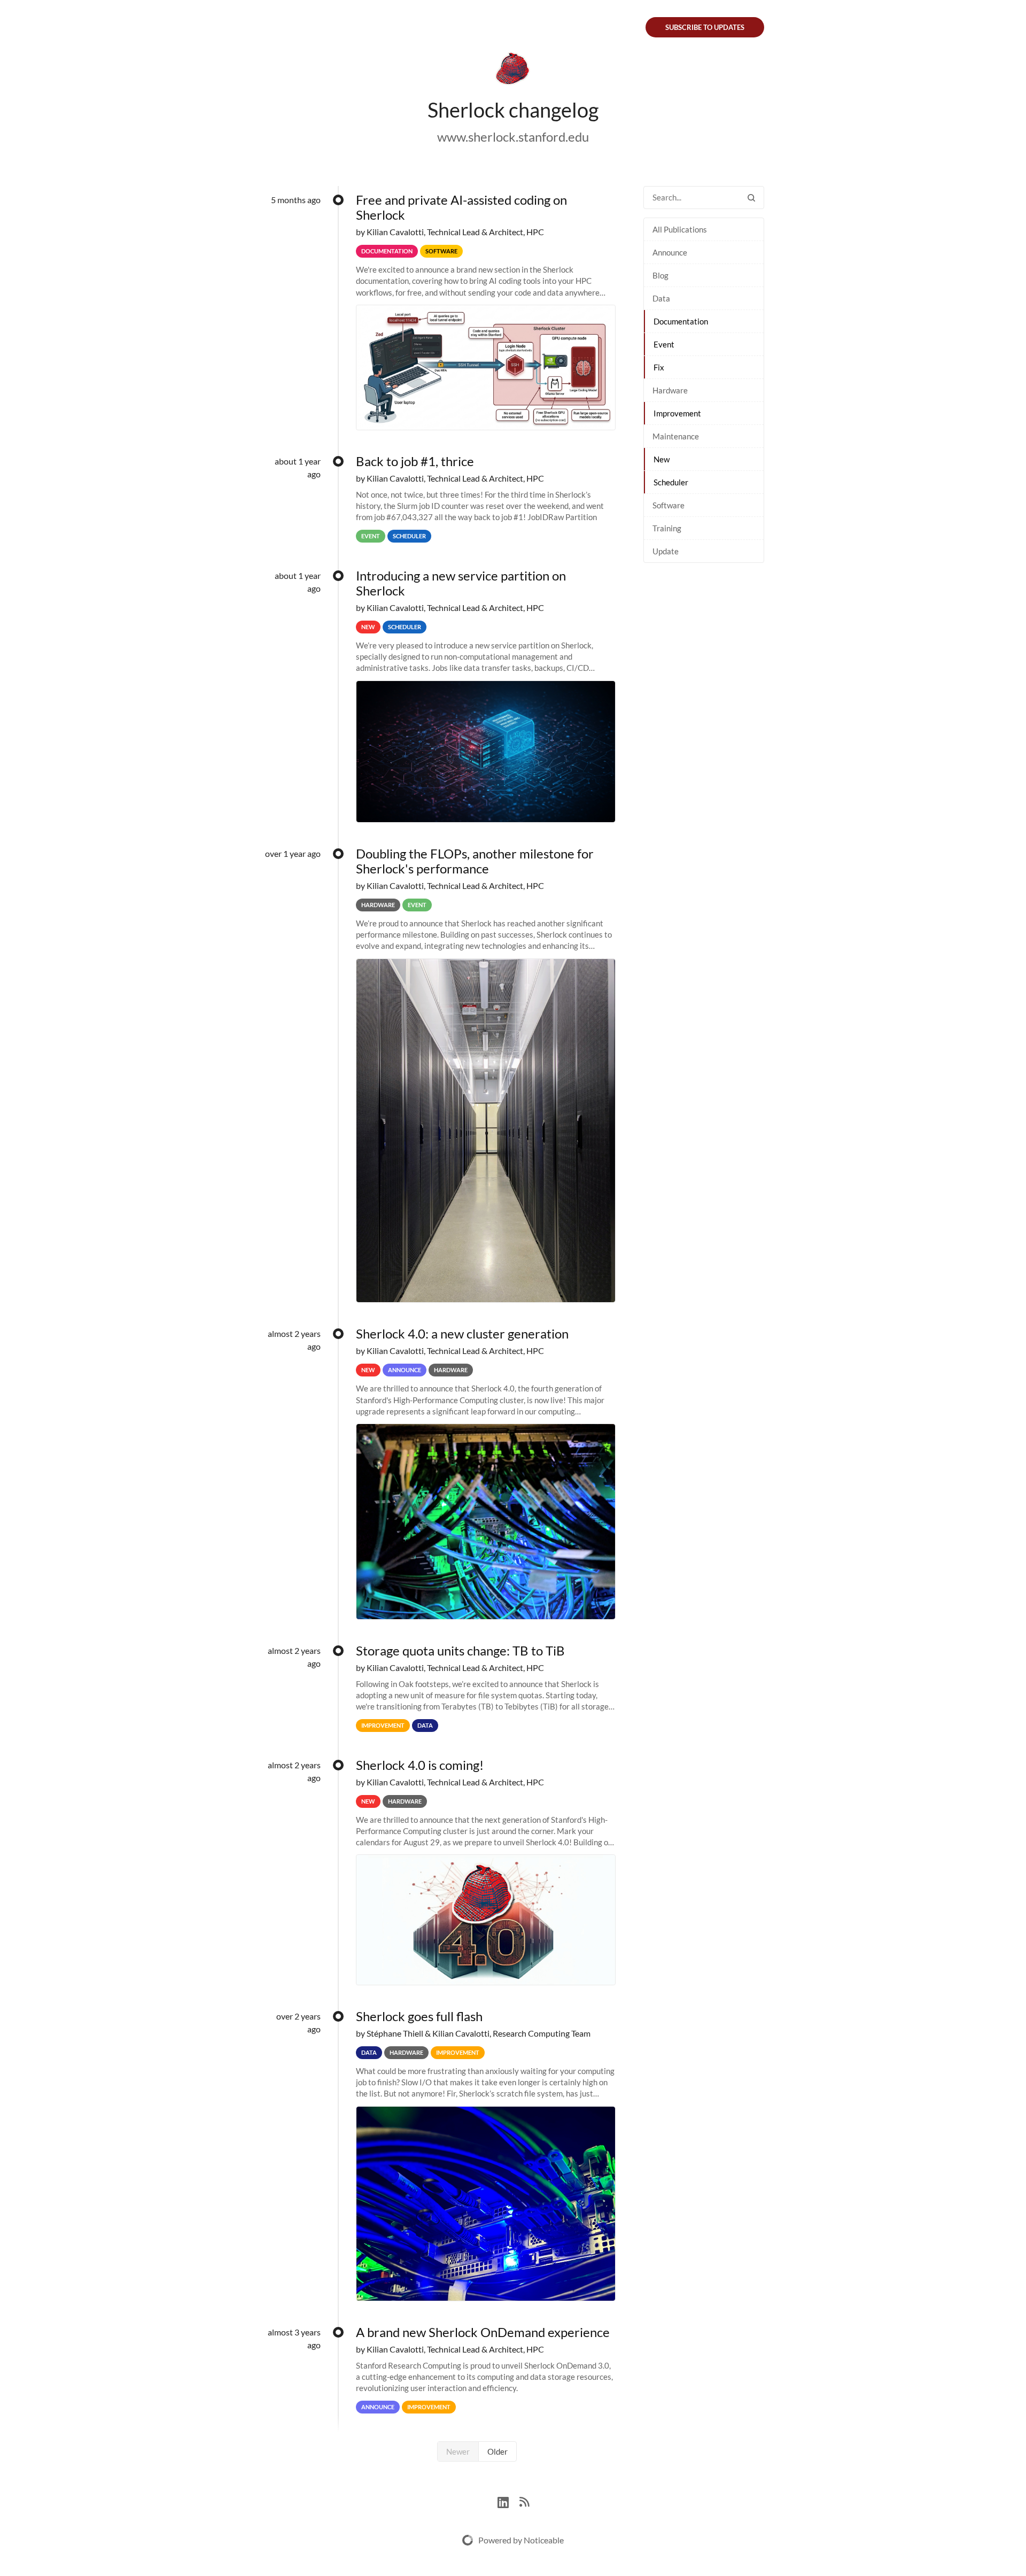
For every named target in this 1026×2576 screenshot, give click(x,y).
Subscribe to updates (705, 27)
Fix (659, 367)
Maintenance (676, 436)
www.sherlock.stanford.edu (513, 137)
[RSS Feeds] (524, 2501)
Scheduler (671, 482)
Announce (670, 252)
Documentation (681, 321)
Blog (660, 275)
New (662, 459)
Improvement (677, 413)
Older (498, 2451)
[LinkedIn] (508, 2501)
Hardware (670, 390)
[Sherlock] (513, 71)
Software (669, 505)
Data (661, 298)
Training (667, 528)
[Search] (751, 198)
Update (666, 551)
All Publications (680, 229)
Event (664, 344)
